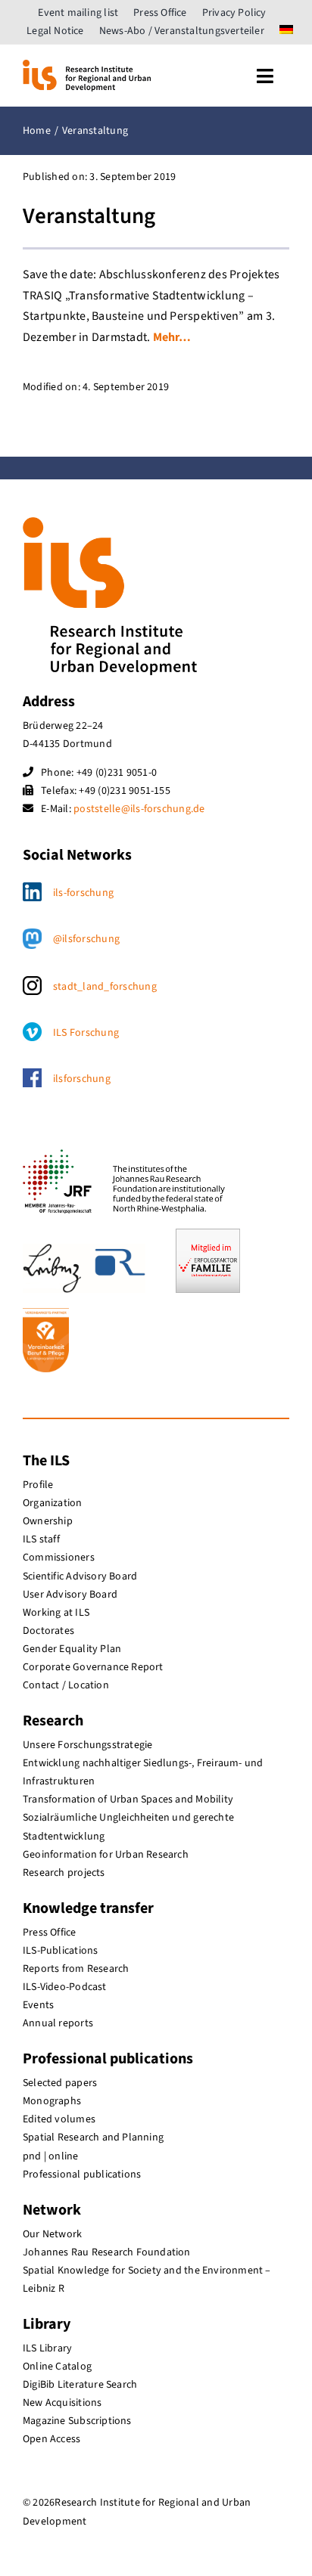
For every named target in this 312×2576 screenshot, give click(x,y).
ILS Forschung (86, 1033)
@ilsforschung (86, 939)
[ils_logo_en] (87, 66)
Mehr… (172, 337)
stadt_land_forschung (105, 987)
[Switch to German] (286, 31)
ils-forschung (83, 893)
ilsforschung (82, 1079)
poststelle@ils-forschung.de (139, 809)
